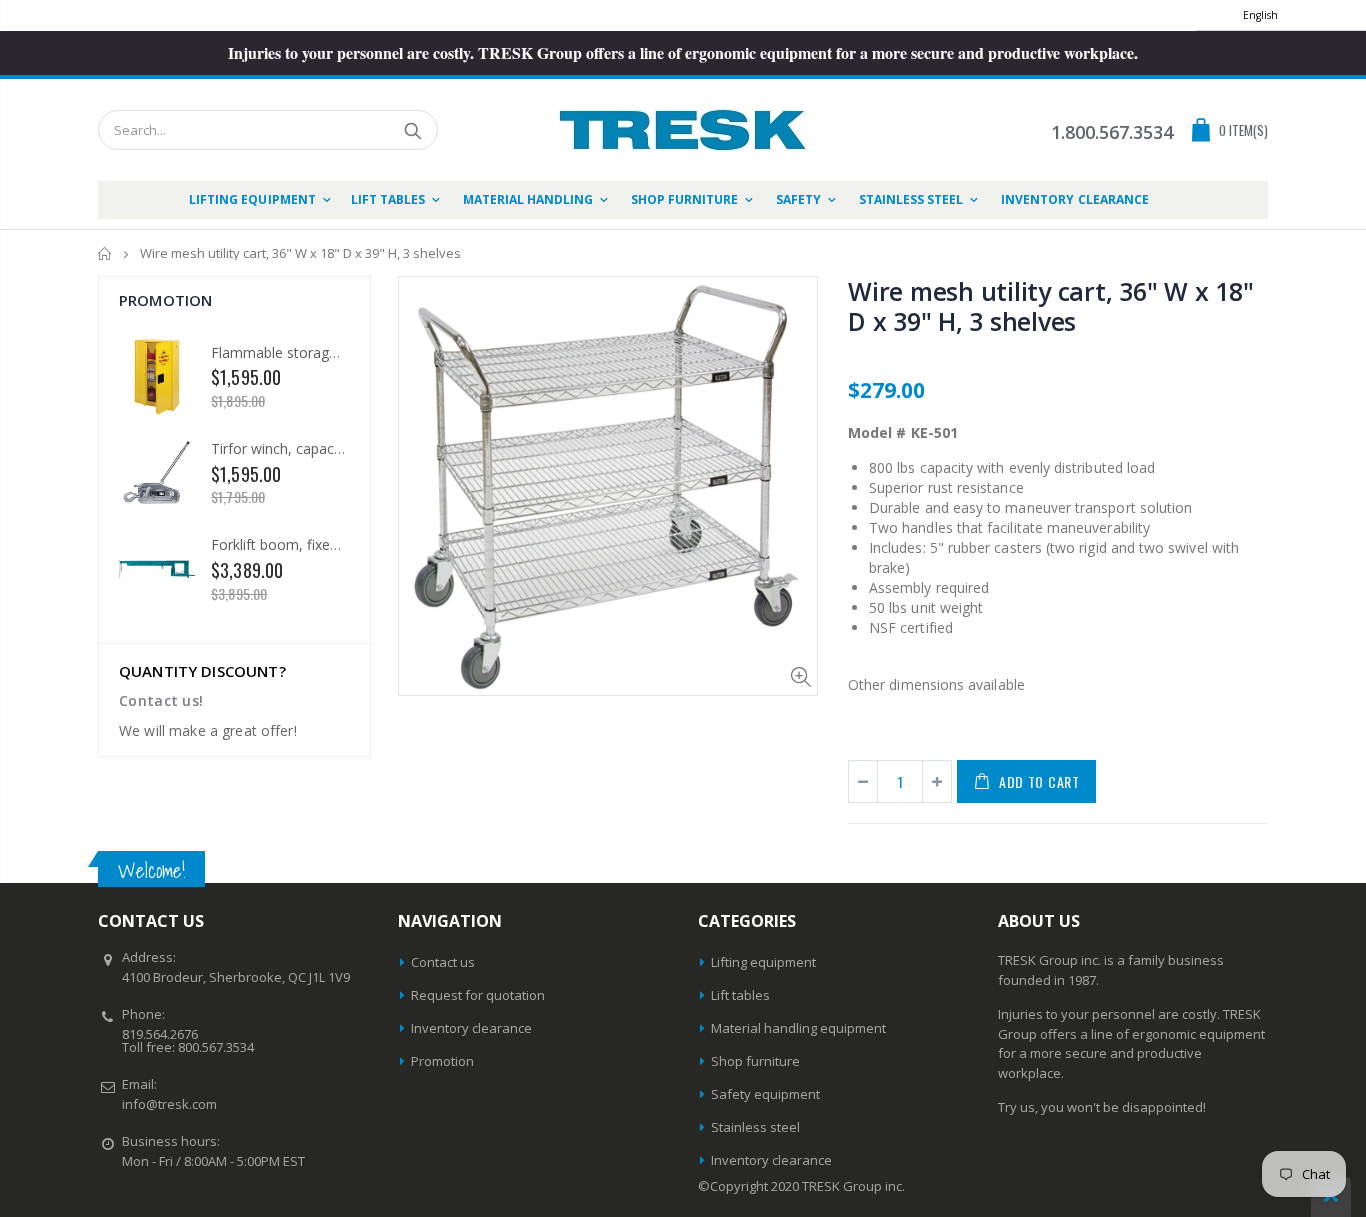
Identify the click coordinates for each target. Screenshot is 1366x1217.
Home (105, 253)
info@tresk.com (169, 1104)
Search (412, 130)
